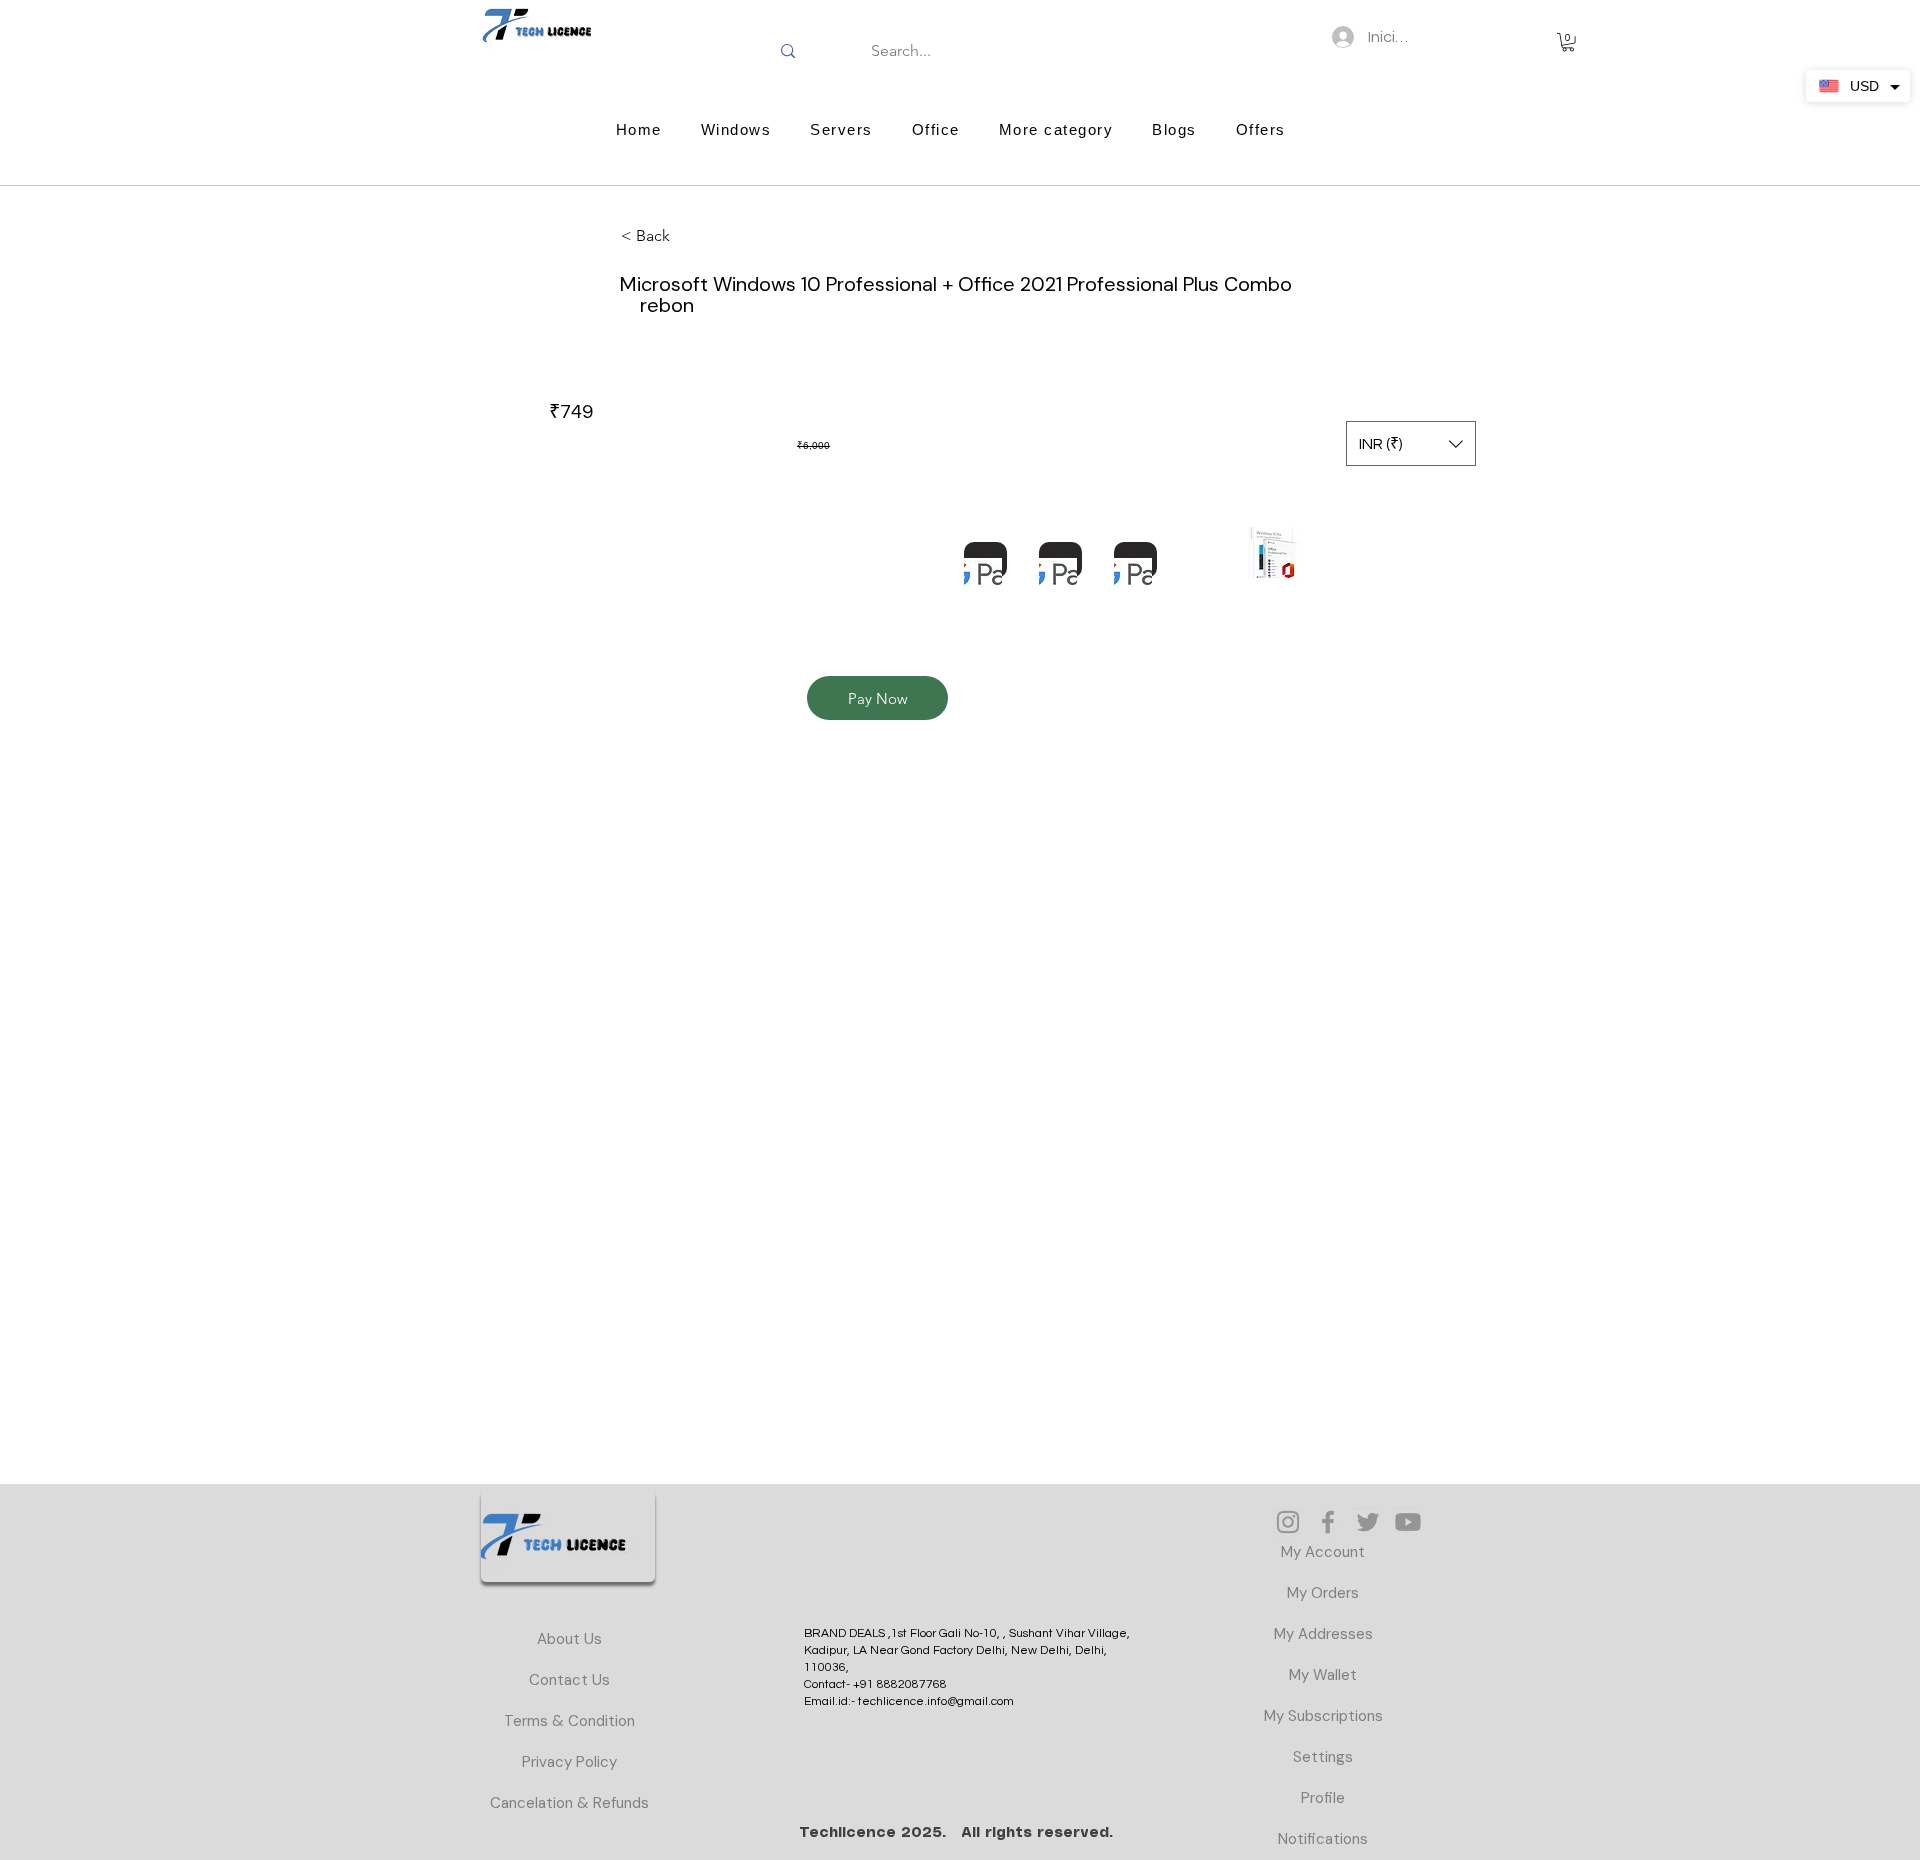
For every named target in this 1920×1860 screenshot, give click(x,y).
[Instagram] (1288, 1522)
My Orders (1323, 1593)
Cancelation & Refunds (569, 1803)
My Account (1323, 1552)
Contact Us (569, 1680)
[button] (1568, 42)
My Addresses (1323, 1634)
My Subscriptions (1323, 1716)
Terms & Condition (569, 1721)
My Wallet (1323, 1675)
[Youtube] (1408, 1522)
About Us (569, 1639)
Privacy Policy (569, 1762)
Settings (1323, 1757)
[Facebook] (1328, 1522)
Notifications (1323, 1839)
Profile (1323, 1798)
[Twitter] (1368, 1522)
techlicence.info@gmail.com (936, 1701)
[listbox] (1411, 443)
